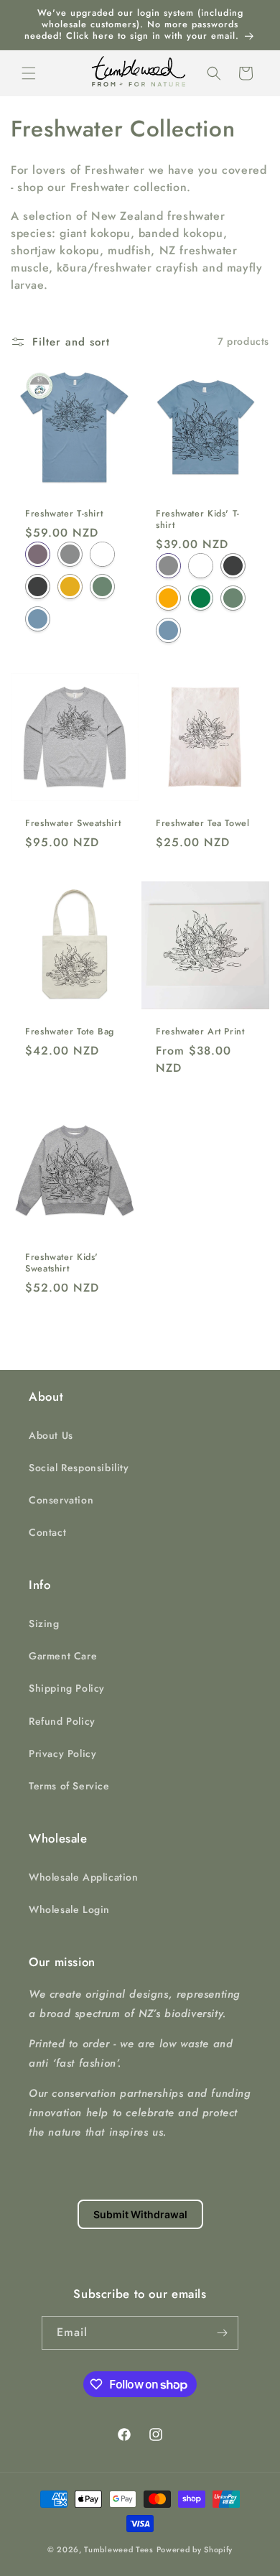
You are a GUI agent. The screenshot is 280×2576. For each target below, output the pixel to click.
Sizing (44, 1623)
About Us (51, 1435)
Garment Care (63, 1656)
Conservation (61, 1500)
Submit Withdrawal (140, 2214)
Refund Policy (62, 1721)
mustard (70, 587)
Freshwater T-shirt (64, 514)
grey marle (70, 554)
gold (168, 598)
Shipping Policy (67, 1688)
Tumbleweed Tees (119, 2549)
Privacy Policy (62, 1753)
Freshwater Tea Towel (203, 823)
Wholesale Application (84, 1877)
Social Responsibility (79, 1468)
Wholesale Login (69, 1909)
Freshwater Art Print (200, 1032)
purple (38, 554)
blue (38, 619)
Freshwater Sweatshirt (73, 823)
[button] (29, 73)
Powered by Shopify (195, 2549)
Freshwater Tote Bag (70, 1032)
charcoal (38, 587)
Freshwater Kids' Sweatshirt (62, 1263)
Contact (47, 1532)
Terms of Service (69, 1786)
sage (102, 587)
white (102, 554)
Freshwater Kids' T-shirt (198, 519)
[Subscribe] (222, 2333)
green (201, 598)
